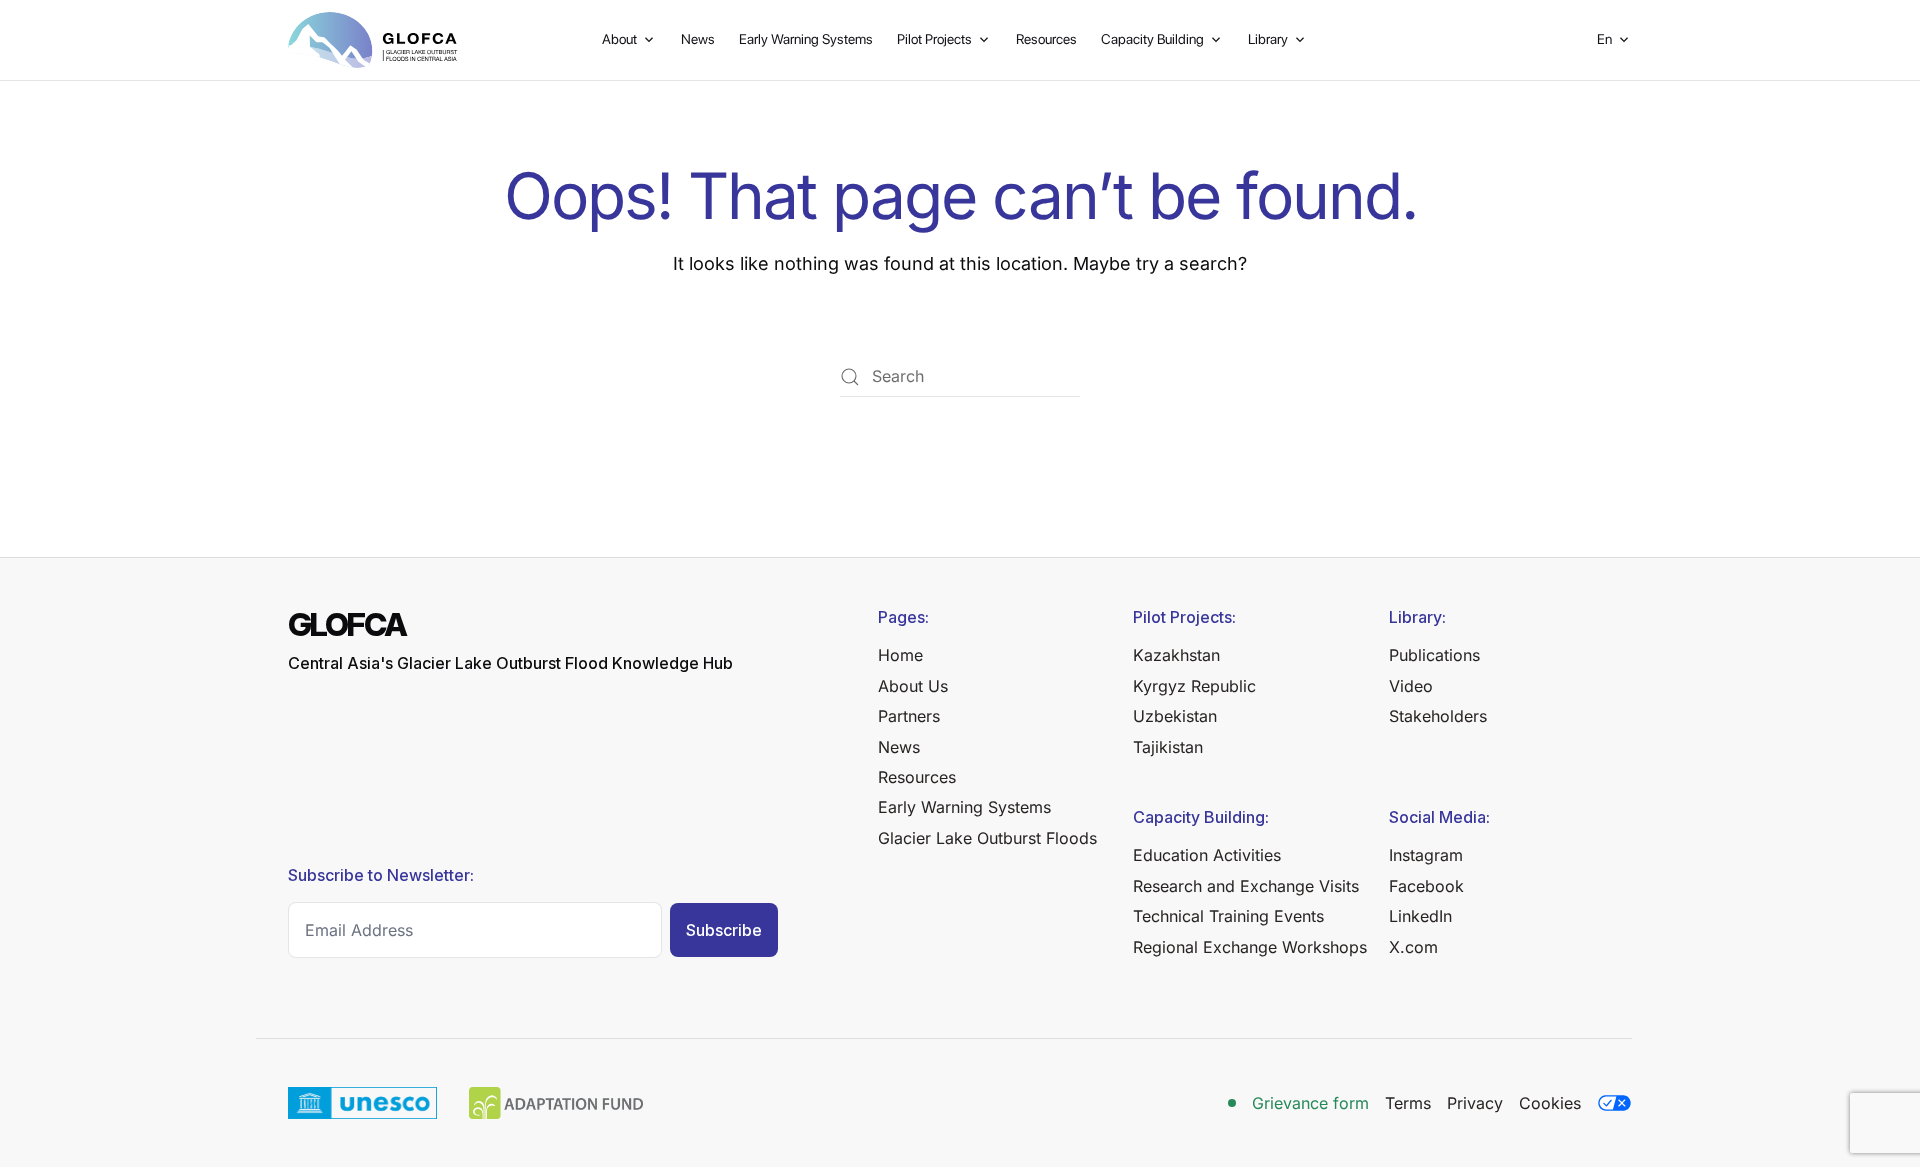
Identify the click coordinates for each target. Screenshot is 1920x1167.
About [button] (619, 39)
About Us (913, 686)
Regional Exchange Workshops (1250, 947)
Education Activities (1207, 855)
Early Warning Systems (806, 39)
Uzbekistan (1175, 716)
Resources (1046, 39)
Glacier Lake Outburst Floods (987, 838)
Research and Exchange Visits (1246, 886)
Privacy (1475, 1103)
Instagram (1426, 855)
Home (900, 655)
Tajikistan (1168, 747)
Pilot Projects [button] (934, 39)
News (698, 39)
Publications (1434, 655)
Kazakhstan (1176, 655)
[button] (1614, 40)
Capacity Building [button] (1152, 39)
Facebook (1426, 886)
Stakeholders (1438, 716)
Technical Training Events (1228, 916)
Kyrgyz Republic (1194, 686)
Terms (1408, 1103)
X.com (1413, 947)
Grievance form (1310, 1103)
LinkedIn (1420, 916)
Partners (909, 716)
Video (1411, 686)
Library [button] (1268, 39)
